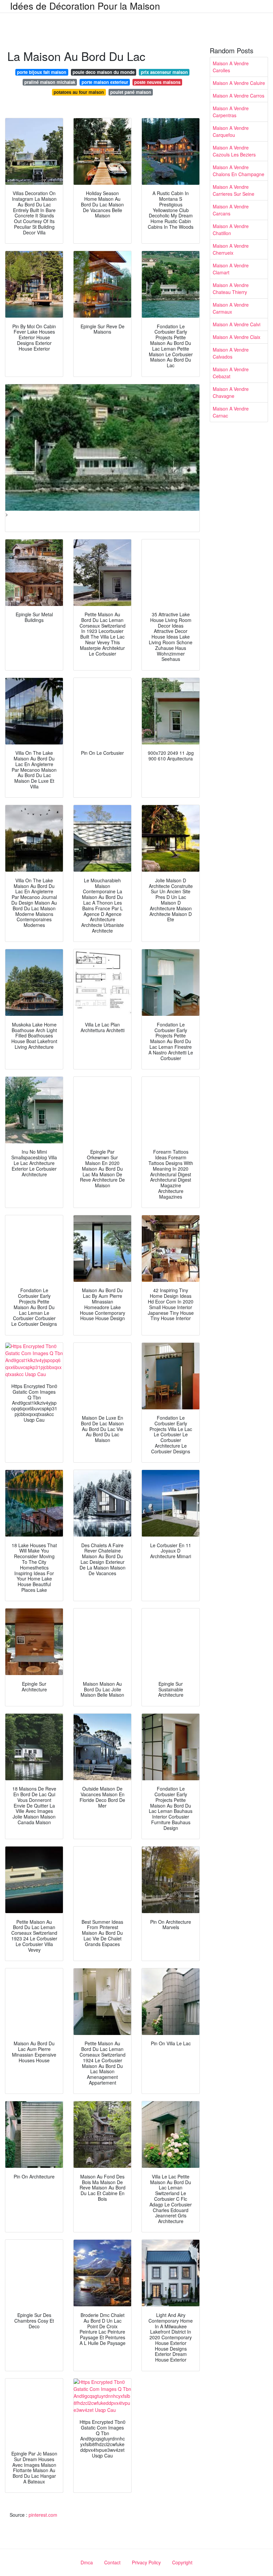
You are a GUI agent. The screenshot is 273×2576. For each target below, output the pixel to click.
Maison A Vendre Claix (237, 337)
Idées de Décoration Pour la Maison (85, 6)
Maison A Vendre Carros (239, 96)
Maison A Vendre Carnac (231, 412)
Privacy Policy (146, 2562)
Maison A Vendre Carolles (231, 67)
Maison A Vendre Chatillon (231, 230)
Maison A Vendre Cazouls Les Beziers (234, 151)
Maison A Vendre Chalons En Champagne (239, 171)
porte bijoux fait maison (42, 72)
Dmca (87, 2562)
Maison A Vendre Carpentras (231, 112)
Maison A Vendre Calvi (237, 324)
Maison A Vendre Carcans (231, 210)
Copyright (182, 2562)
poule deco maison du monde (104, 72)
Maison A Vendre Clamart (231, 269)
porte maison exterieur (105, 82)
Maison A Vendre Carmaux (231, 308)
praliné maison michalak (50, 82)
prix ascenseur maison (164, 72)
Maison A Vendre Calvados (231, 353)
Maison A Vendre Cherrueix (231, 249)
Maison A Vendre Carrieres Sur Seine (234, 190)
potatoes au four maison (79, 92)
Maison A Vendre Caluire (239, 83)
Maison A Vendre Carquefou (231, 131)
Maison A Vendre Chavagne (231, 392)
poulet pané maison (131, 92)
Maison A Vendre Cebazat (231, 373)
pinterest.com (43, 2515)
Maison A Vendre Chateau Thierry (231, 288)
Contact (112, 2562)
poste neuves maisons (157, 82)
